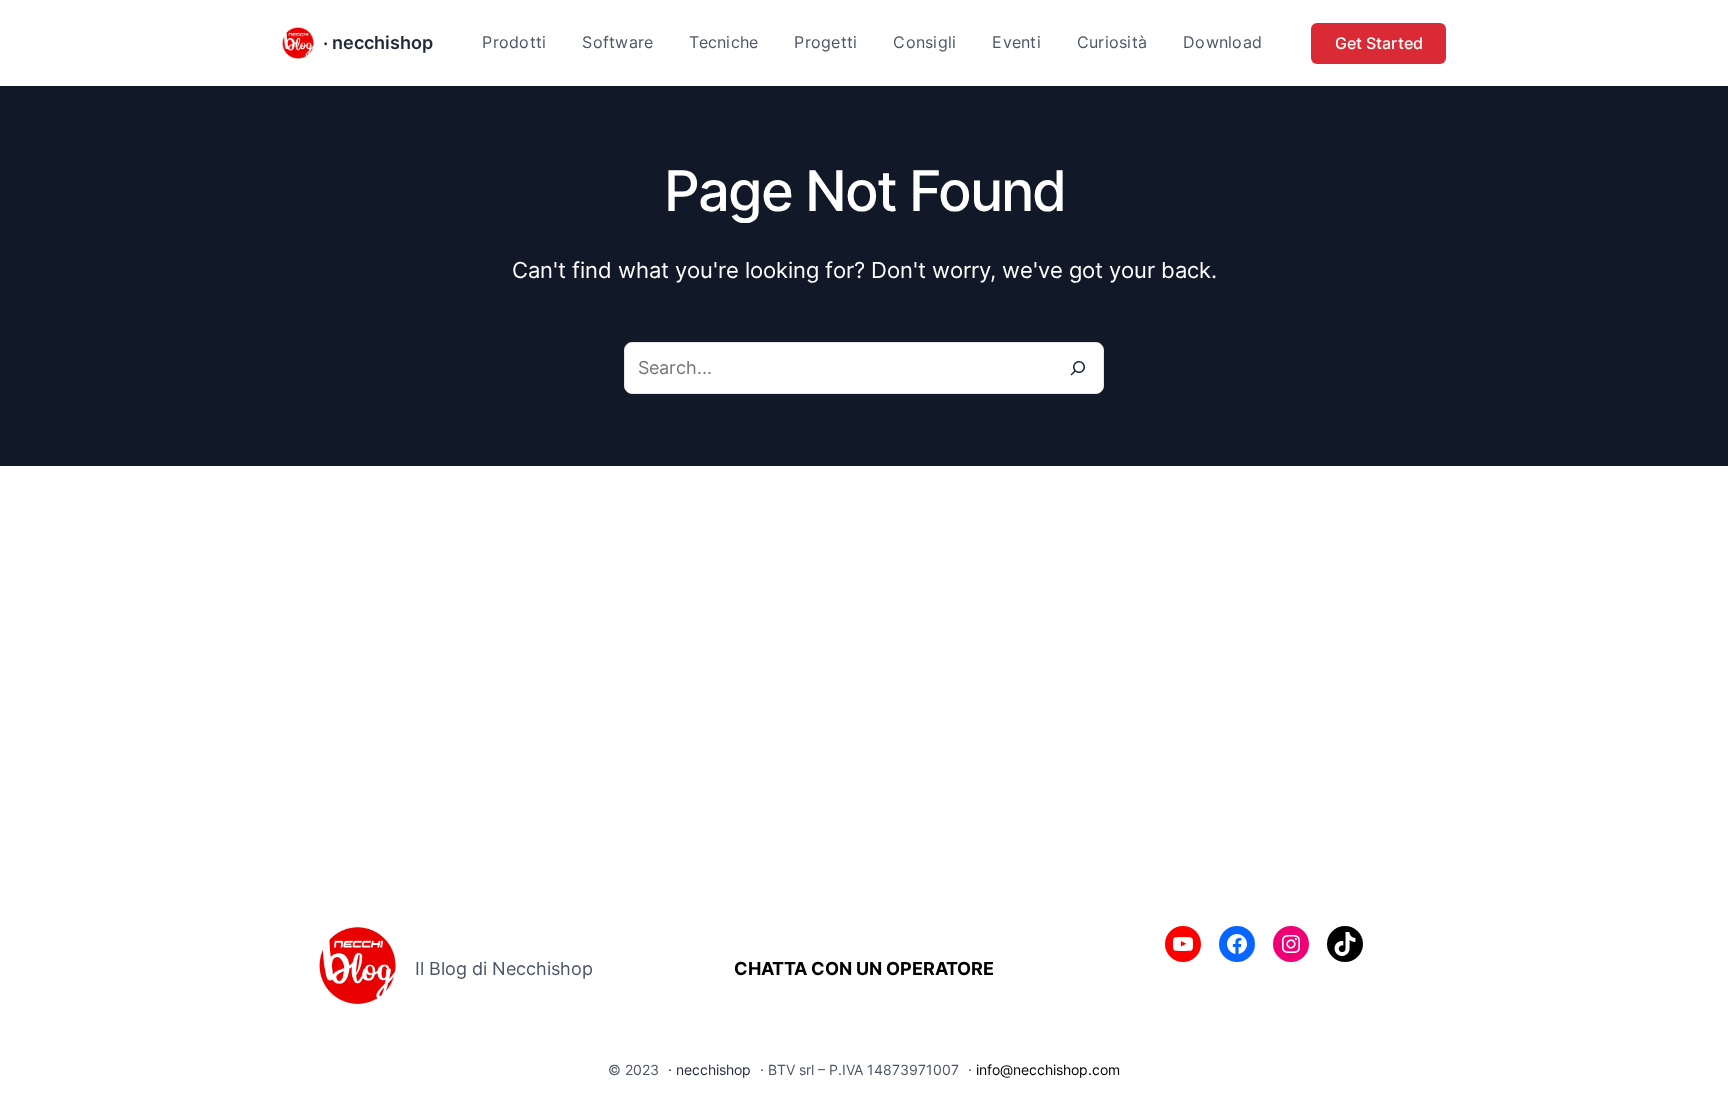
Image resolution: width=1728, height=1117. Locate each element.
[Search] (1078, 368)
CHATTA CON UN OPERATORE (864, 968)
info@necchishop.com (1048, 1069)
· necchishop (378, 42)
